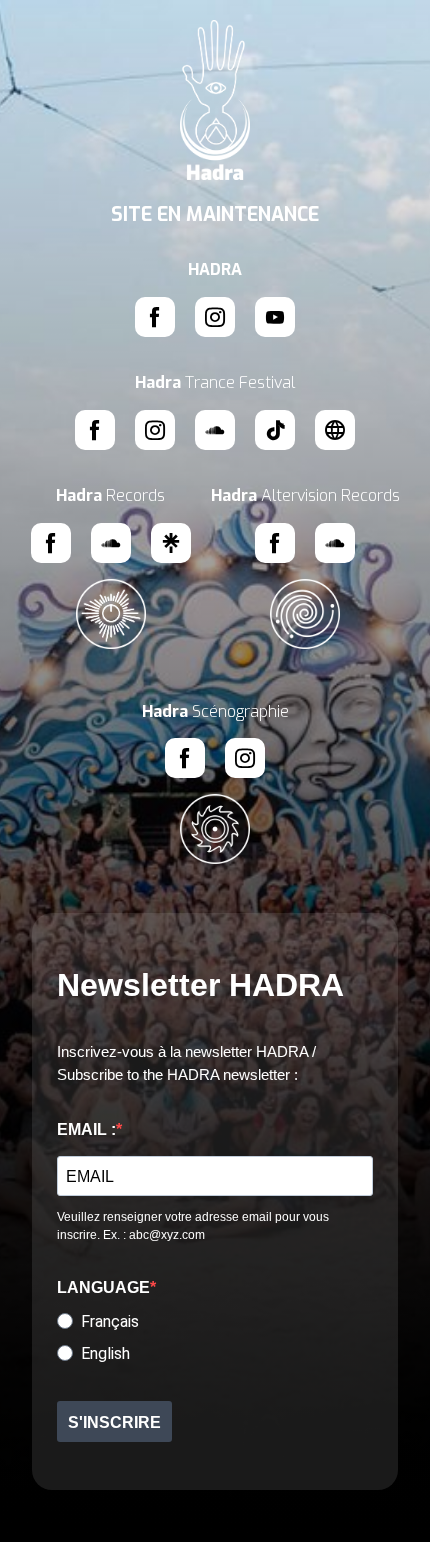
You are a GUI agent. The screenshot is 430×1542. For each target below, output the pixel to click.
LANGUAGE (103, 1287)
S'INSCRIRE (114, 1422)
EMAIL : (86, 1129)
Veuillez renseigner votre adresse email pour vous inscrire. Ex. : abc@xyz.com (193, 1226)
